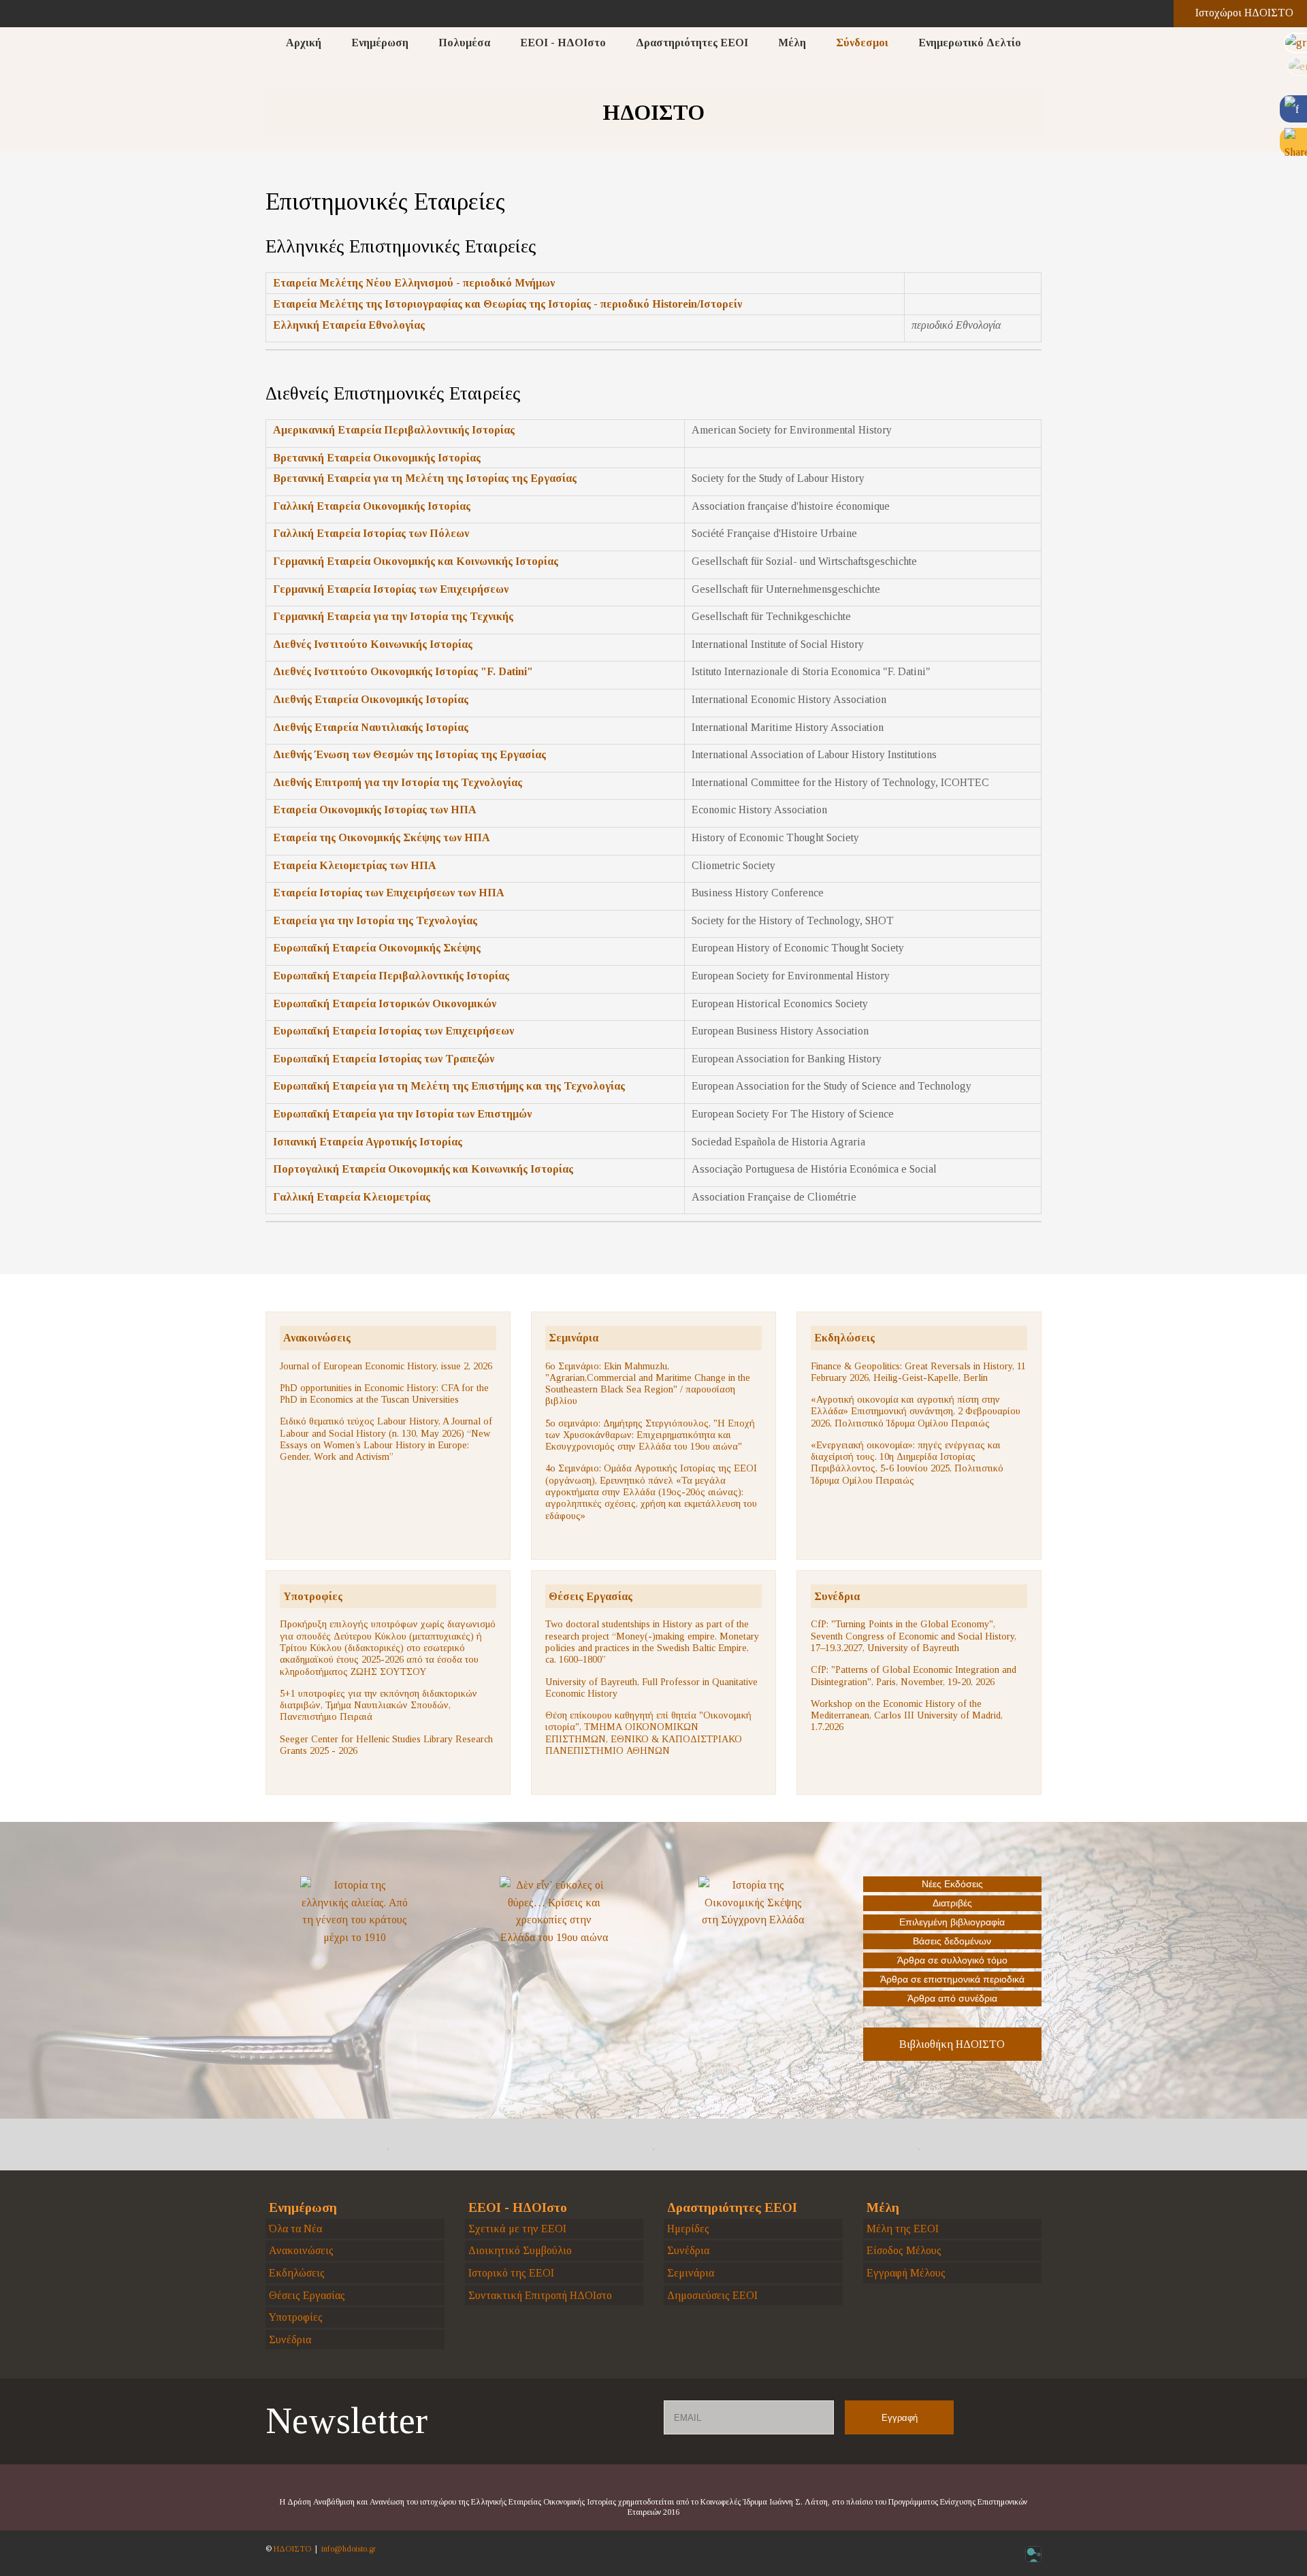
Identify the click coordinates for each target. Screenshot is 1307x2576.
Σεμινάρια (574, 1338)
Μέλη (792, 43)
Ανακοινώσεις (317, 1338)
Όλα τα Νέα (295, 2229)
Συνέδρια (837, 1596)
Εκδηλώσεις (844, 1338)
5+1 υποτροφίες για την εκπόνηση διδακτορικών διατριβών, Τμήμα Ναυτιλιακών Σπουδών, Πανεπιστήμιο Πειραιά (378, 1705)
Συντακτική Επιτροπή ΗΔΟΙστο (540, 2295)
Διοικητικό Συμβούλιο (520, 2250)
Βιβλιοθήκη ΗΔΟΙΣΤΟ (952, 2044)
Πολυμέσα (464, 43)
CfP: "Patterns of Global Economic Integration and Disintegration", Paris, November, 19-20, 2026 (914, 1675)
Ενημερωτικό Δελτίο (970, 43)
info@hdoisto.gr (349, 2549)
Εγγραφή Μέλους (906, 2273)
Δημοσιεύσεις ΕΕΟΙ (712, 2295)
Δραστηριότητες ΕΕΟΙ (692, 43)
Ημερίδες (688, 2229)
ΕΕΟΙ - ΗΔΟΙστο (563, 43)
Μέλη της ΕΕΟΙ (903, 2229)
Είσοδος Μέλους (904, 2250)
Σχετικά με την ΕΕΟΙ (517, 2229)
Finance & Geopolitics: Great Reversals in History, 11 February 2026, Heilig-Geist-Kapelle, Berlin (918, 1372)
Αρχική (304, 43)
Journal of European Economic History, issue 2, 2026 (386, 1366)
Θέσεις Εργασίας (591, 1596)
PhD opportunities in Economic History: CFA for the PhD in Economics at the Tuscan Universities (384, 1393)
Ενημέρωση (380, 43)
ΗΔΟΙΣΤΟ (292, 2549)
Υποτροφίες (313, 1596)
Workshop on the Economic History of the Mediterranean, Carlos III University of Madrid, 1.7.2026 (907, 1715)
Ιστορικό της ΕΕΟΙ (511, 2273)
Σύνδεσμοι (862, 43)
